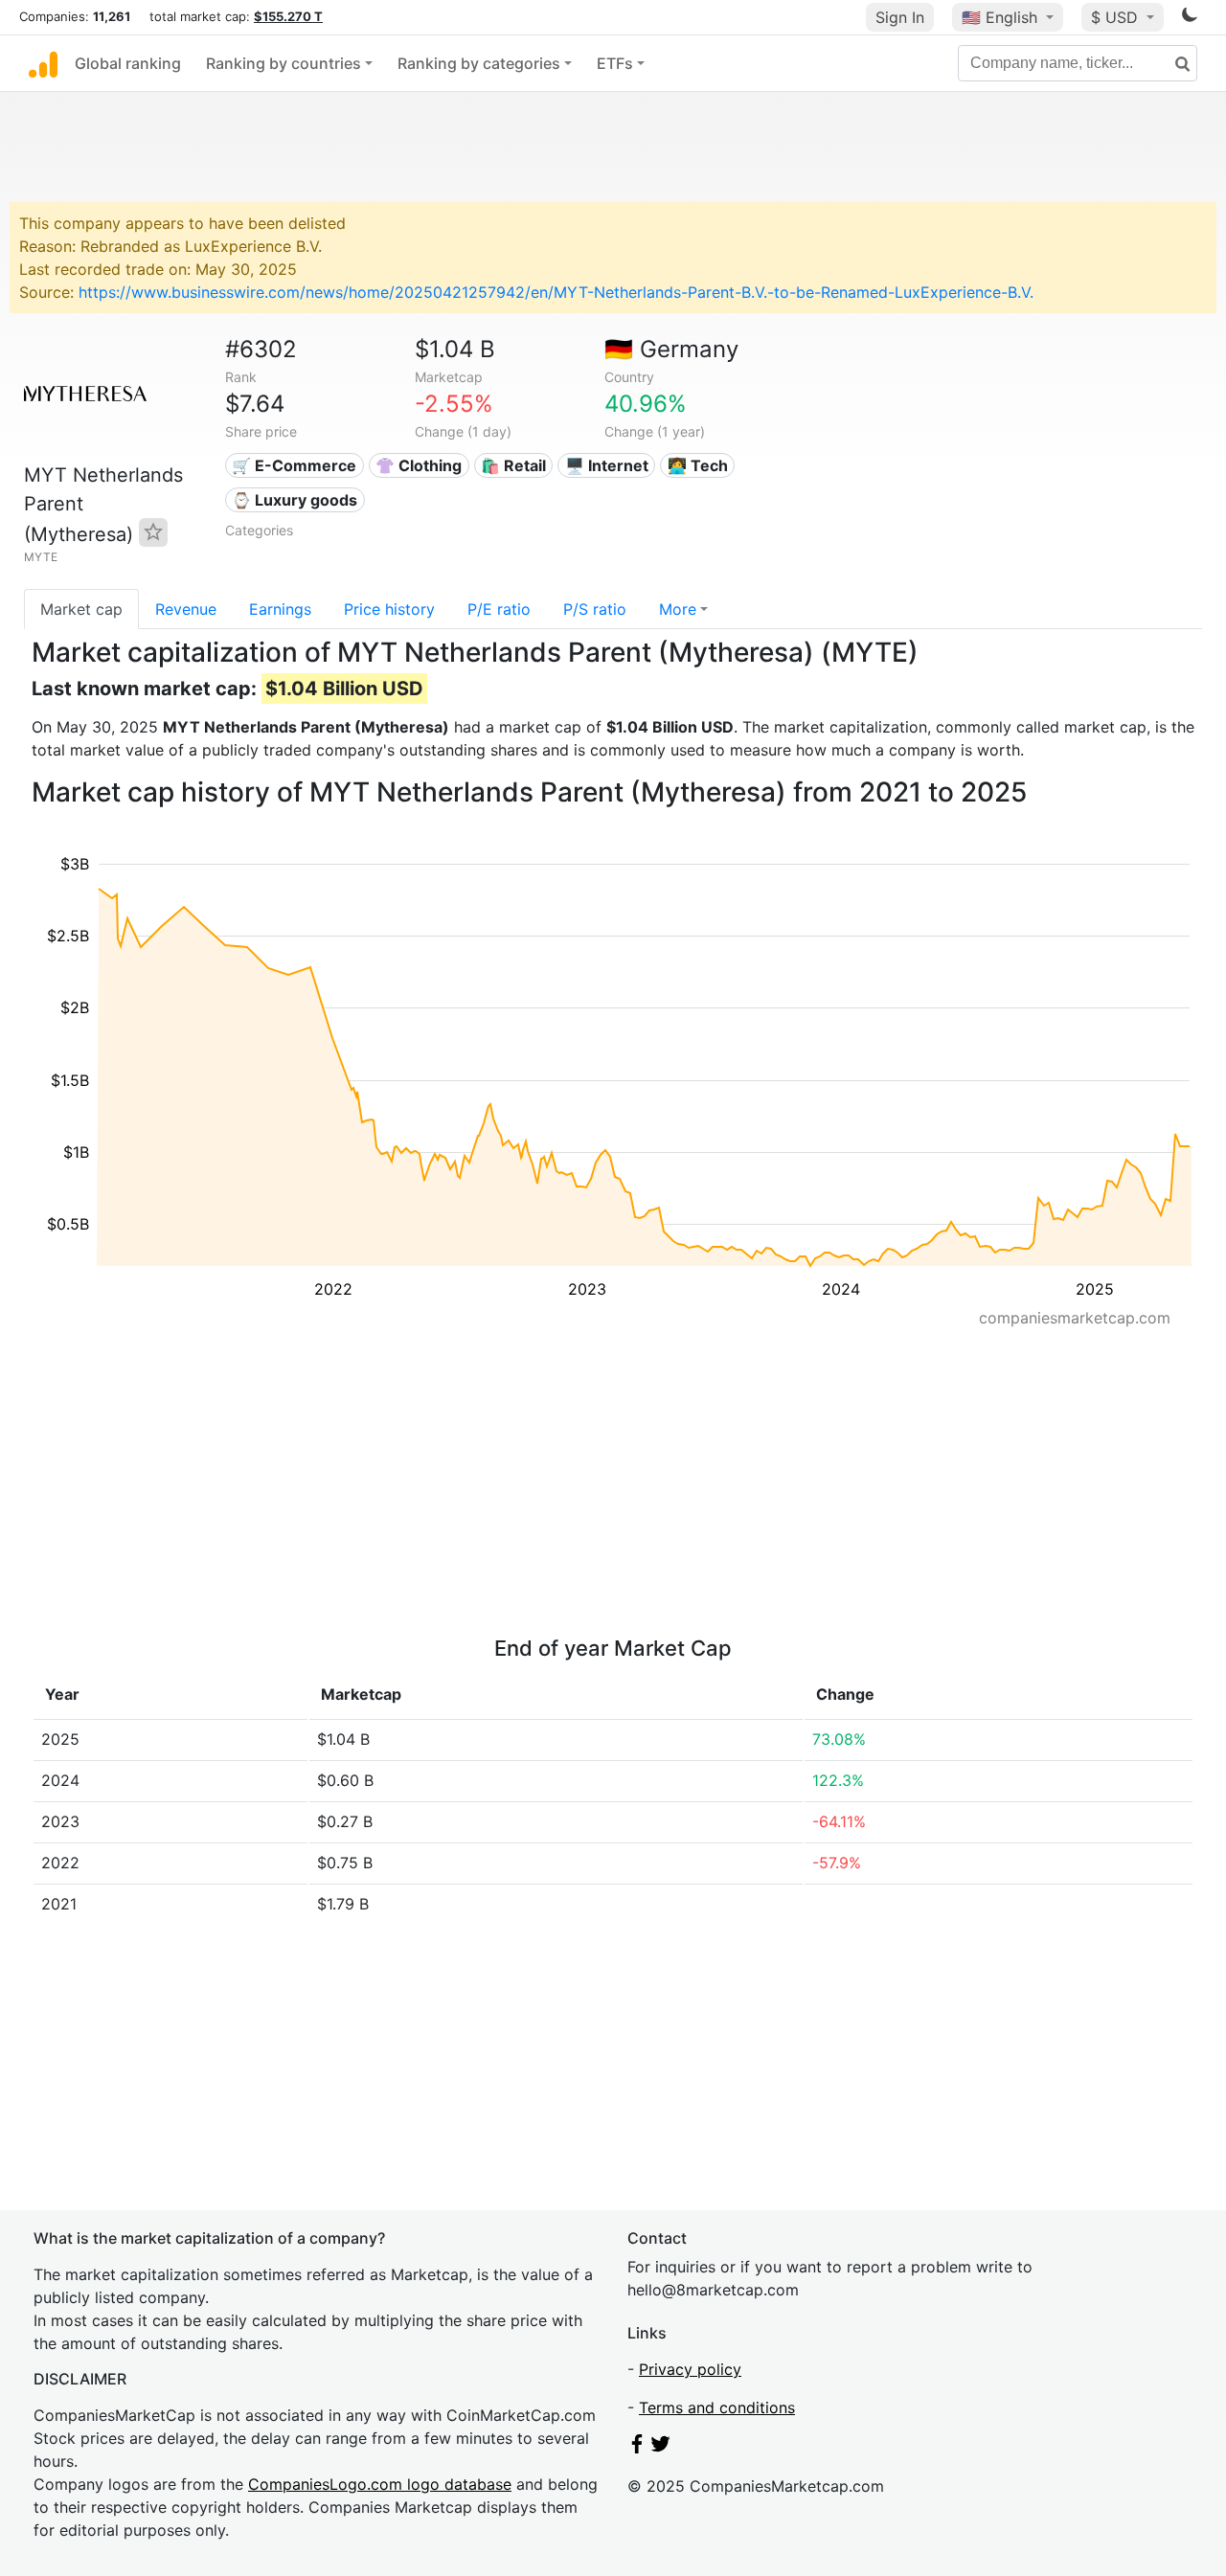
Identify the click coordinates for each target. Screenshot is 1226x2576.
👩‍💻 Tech (698, 465)
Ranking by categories (479, 63)
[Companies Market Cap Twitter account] (661, 2448)
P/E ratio (499, 609)
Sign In (900, 17)
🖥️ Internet (607, 465)
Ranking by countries (284, 63)
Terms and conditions (717, 2407)
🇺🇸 (999, 17)
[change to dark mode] (1190, 18)
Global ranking (128, 63)
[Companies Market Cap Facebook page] (637, 2448)
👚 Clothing (419, 465)
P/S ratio (595, 609)
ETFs (615, 63)
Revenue (186, 609)
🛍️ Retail (513, 465)
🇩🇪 (671, 349)
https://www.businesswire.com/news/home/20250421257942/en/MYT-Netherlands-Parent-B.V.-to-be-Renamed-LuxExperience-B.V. (556, 292)
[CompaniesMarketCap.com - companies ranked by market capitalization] (43, 63)
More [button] (678, 609)
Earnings (280, 609)
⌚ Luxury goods (295, 500)
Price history (389, 609)
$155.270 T (288, 16)
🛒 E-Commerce (294, 465)
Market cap (81, 609)
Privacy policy (690, 2369)
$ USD (1117, 17)
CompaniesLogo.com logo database (380, 2484)
